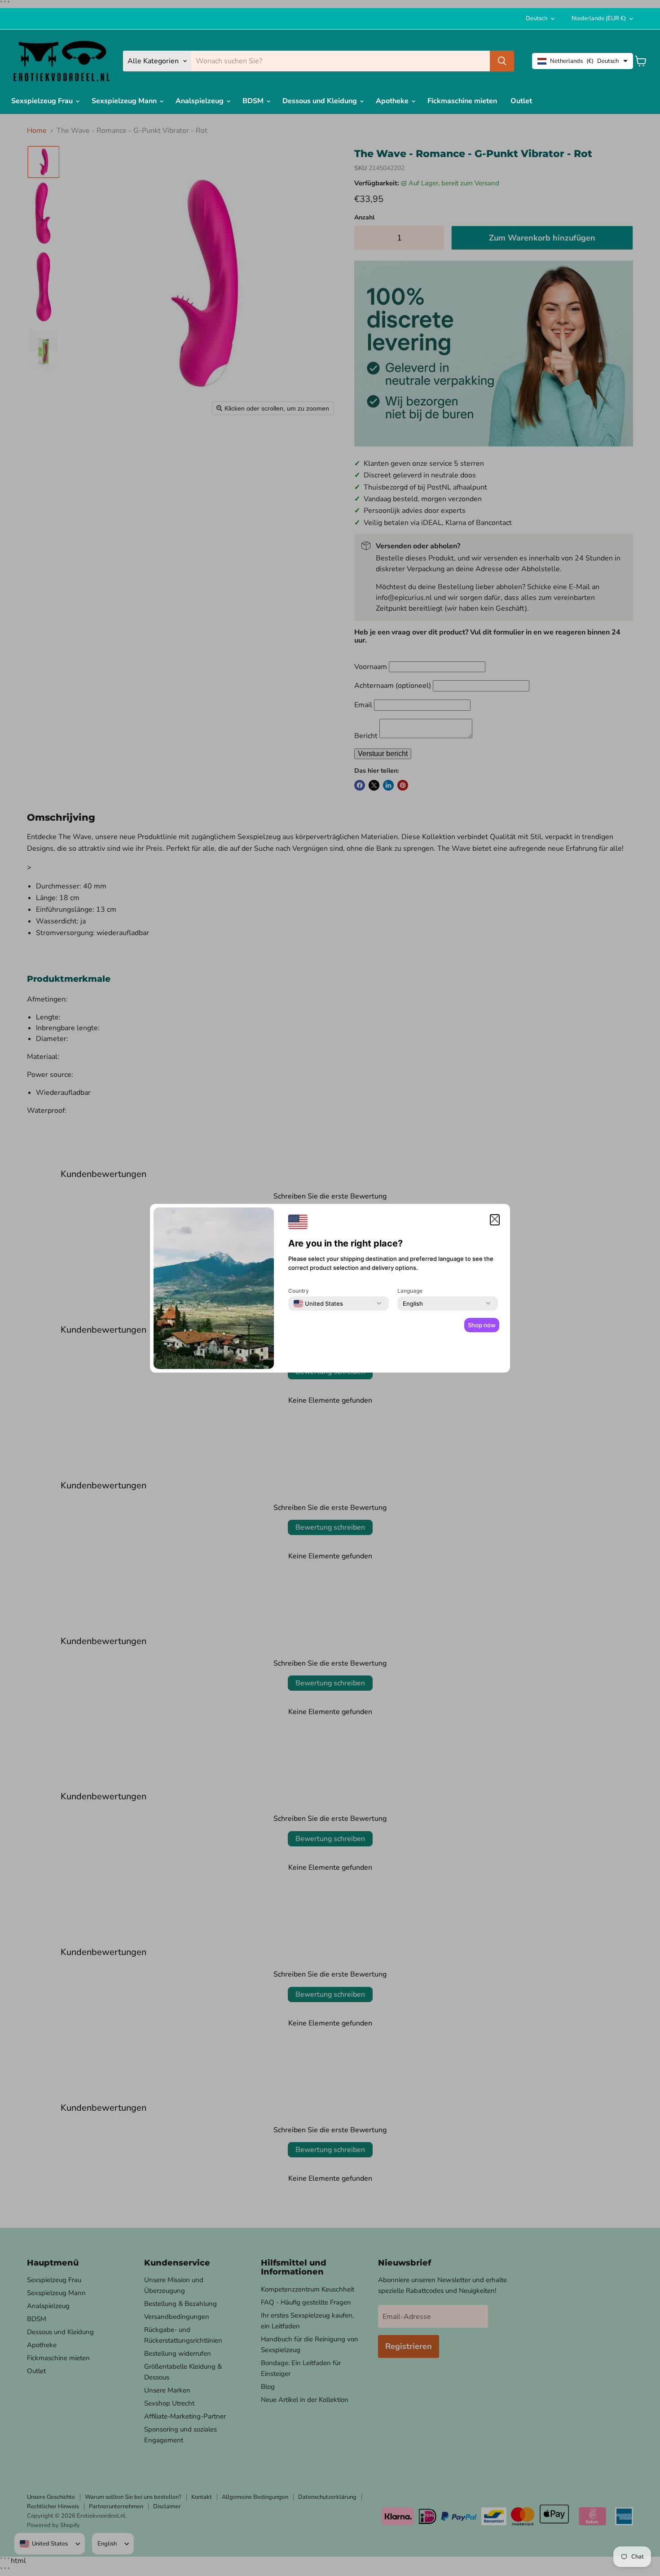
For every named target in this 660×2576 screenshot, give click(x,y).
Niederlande (599, 18)
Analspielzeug (200, 101)
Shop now (482, 1325)
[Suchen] (502, 61)
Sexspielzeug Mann (125, 101)
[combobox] (318, 1303)
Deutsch (537, 18)
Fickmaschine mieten (462, 101)
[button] (495, 1220)
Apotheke (393, 101)
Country (299, 1291)
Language (410, 1291)
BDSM (254, 101)
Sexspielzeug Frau (43, 101)
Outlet (521, 101)
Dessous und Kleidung (321, 101)
